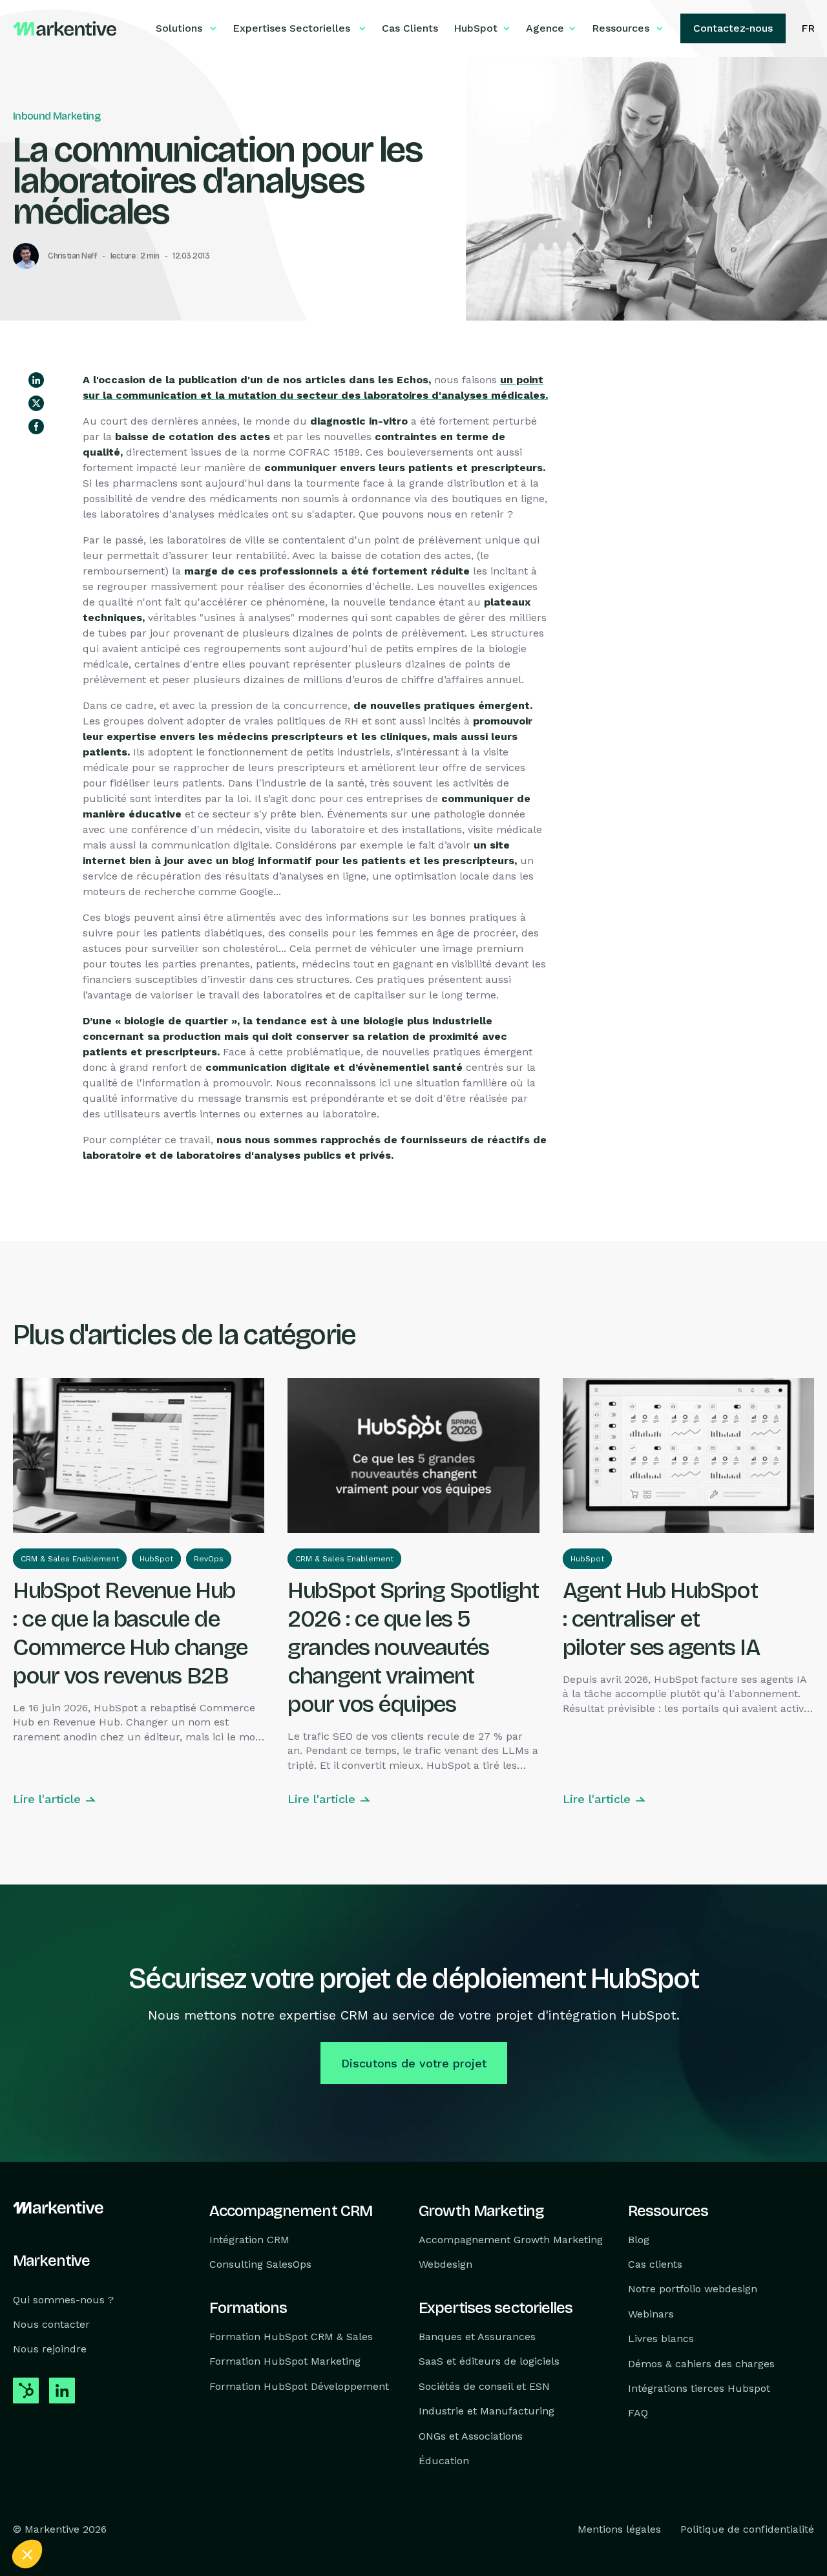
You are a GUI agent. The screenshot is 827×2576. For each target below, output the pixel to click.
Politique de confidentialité (747, 2530)
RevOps (209, 1559)
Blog (639, 2240)
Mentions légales (619, 2530)
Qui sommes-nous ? (63, 2300)
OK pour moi (239, 2511)
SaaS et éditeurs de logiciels (489, 2362)
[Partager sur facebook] (36, 427)
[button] (27, 2554)
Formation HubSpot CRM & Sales (291, 2337)
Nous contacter (51, 2324)
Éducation (444, 2461)
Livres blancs (661, 2339)
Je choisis (149, 2511)
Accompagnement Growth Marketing (511, 2240)
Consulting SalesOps (260, 2264)
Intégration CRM (249, 2240)
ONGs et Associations (471, 2436)
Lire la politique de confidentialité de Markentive (110, 2469)
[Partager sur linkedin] (36, 380)
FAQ (638, 2413)
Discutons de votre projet (414, 2063)
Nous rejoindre (50, 2349)
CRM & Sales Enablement (70, 1559)
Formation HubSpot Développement (299, 2386)
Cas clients (655, 2264)
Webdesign (445, 2264)
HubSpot (156, 1559)
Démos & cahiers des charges (701, 2364)
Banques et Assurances (477, 2337)
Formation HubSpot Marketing (285, 2362)
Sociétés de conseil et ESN (484, 2386)
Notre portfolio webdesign (693, 2289)
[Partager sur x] (36, 403)
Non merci (58, 2511)
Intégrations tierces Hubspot (699, 2388)
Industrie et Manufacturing (487, 2412)
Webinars (651, 2314)
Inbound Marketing (57, 116)
